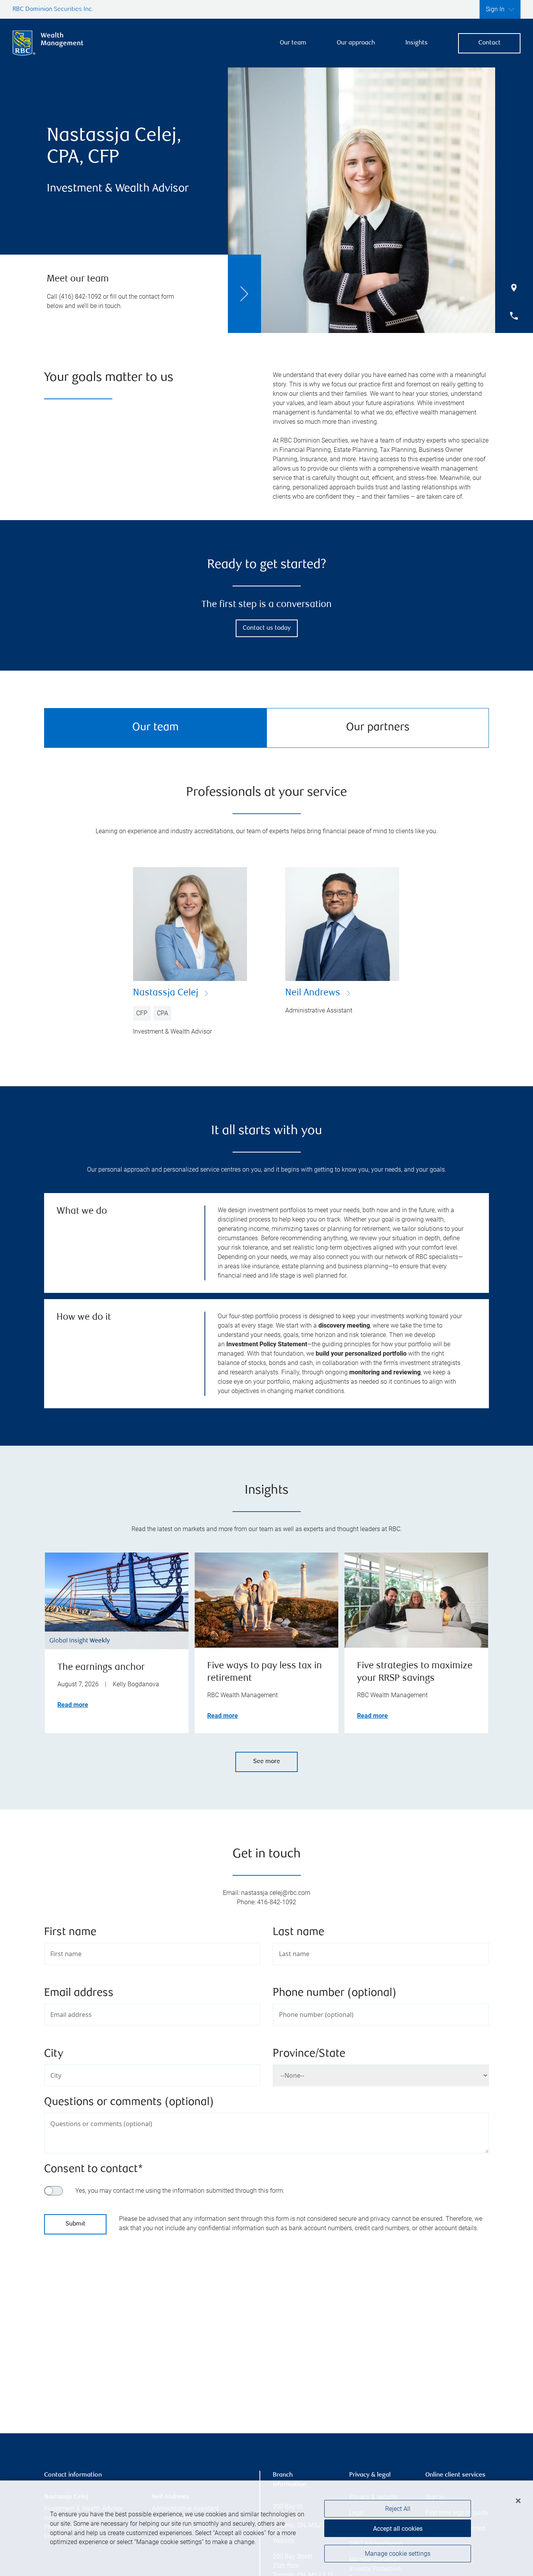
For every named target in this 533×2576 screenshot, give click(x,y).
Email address (79, 1993)
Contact (489, 43)
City (54, 2054)
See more (267, 1762)
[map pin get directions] (266, 2318)
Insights (417, 43)
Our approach (356, 43)
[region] (266, 2328)
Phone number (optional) (335, 1993)
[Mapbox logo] (64, 2389)
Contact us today (267, 628)
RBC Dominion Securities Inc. (53, 10)
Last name (298, 1932)
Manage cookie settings (398, 2554)
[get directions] (266, 2318)
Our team (293, 43)
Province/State (309, 2054)
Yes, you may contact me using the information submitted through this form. (180, 2191)
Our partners (378, 728)
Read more (73, 1705)
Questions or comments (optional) (129, 2102)
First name (70, 1932)
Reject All (398, 2509)
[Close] (518, 2501)
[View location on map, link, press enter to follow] (266, 2328)
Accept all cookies (398, 2529)
